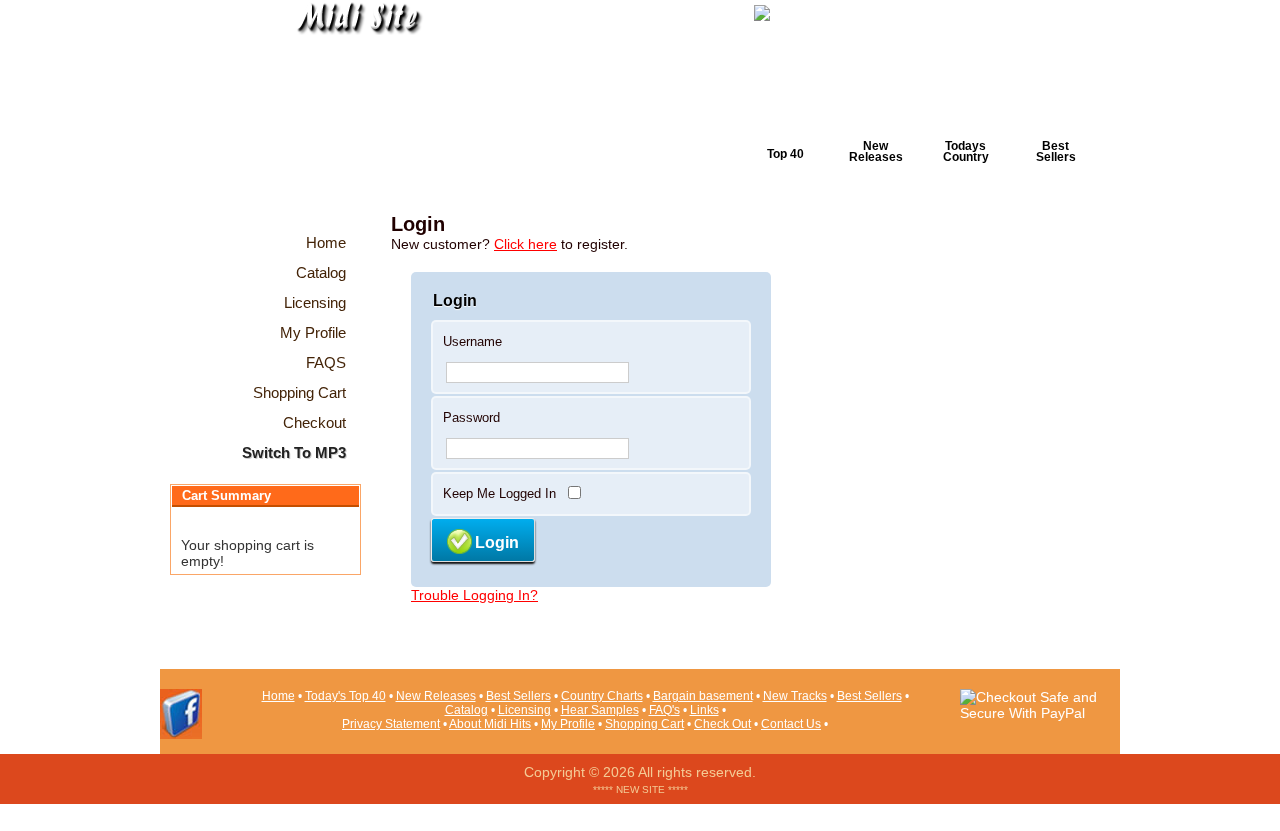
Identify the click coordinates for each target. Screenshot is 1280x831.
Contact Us (791, 724)
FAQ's (664, 710)
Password (471, 417)
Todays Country (966, 151)
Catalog (466, 710)
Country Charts (602, 696)
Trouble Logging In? (474, 595)
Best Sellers (1056, 151)
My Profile (568, 724)
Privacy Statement (391, 724)
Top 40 (785, 154)
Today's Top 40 (345, 696)
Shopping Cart (644, 724)
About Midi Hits (490, 724)
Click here (525, 244)
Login (497, 542)
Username (472, 341)
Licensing (524, 710)
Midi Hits (346, 121)
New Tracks (795, 696)
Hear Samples (600, 710)
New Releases (876, 151)
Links (704, 710)
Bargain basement (703, 696)
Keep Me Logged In (499, 493)
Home (278, 696)
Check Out (722, 724)
